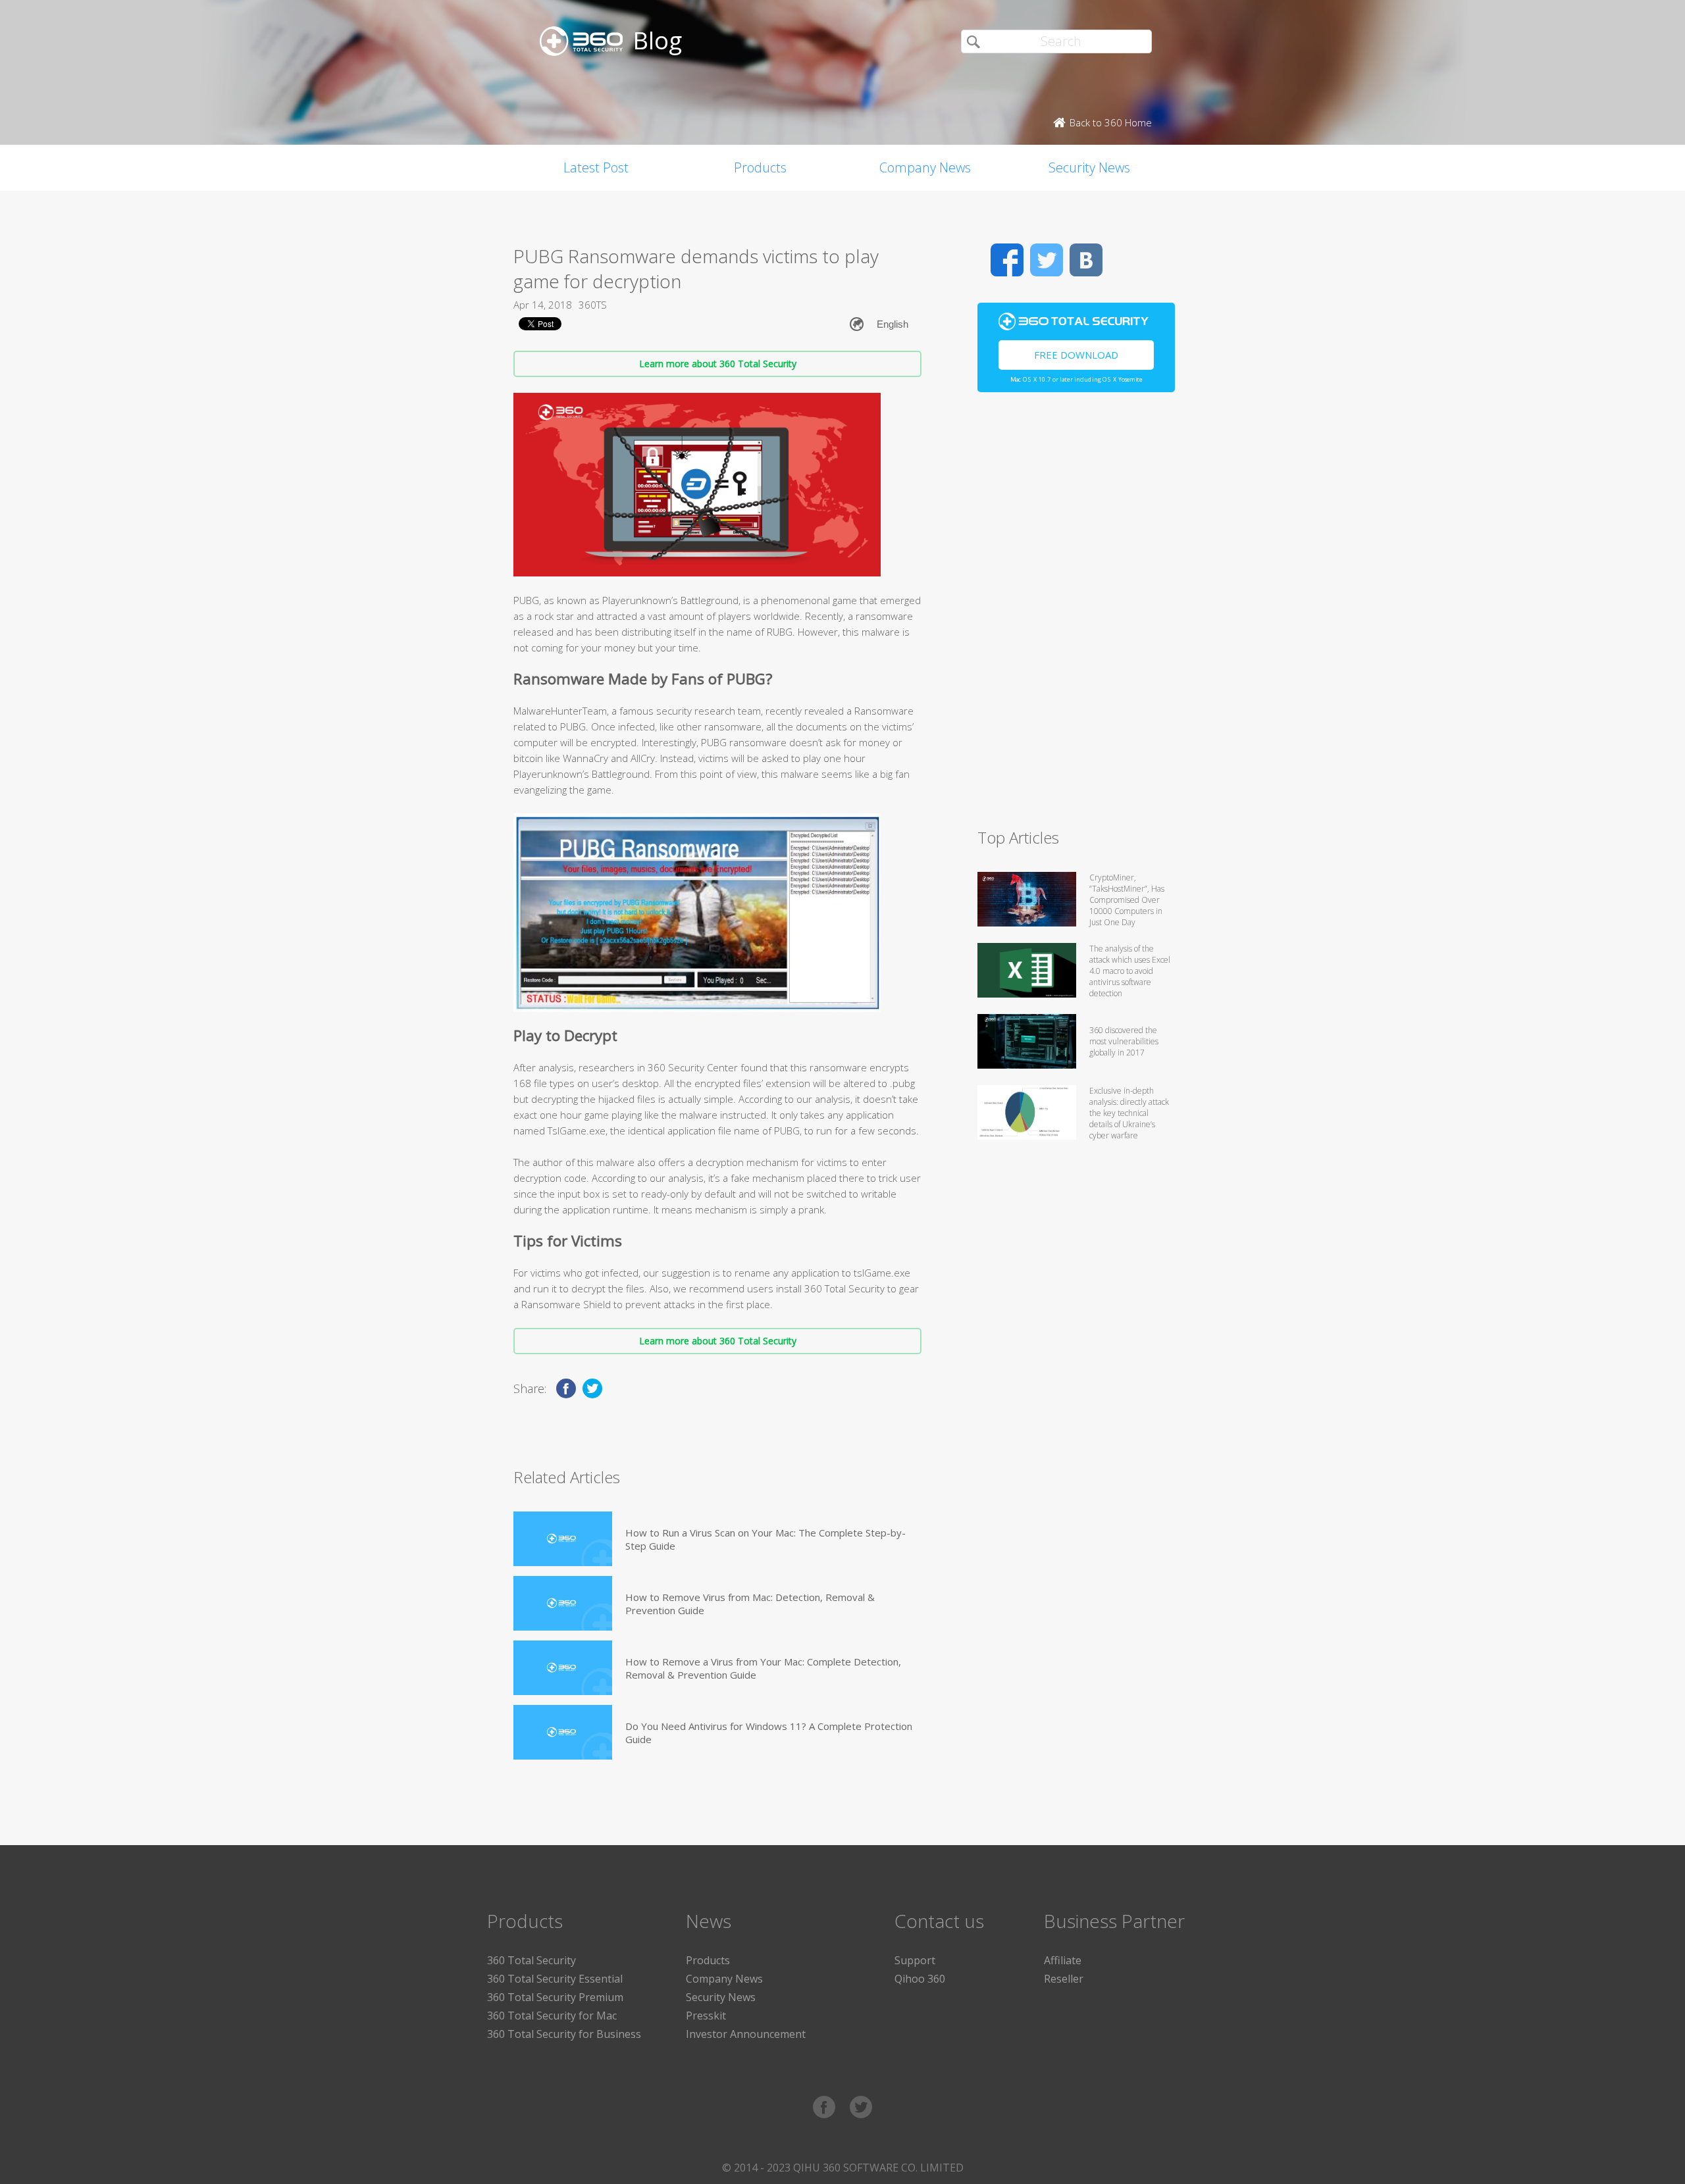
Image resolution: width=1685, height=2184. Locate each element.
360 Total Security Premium (555, 1997)
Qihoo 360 (920, 1979)
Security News (1089, 167)
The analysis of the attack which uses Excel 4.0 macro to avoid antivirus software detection (1130, 971)
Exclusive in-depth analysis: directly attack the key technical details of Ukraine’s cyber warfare (1129, 1113)
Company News (925, 167)
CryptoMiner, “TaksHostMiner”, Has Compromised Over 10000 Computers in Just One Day (1127, 900)
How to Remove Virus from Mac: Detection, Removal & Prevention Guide (750, 1604)
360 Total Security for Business (564, 2034)
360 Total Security (531, 1960)
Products (760, 167)
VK (1086, 260)
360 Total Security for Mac (552, 2016)
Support (915, 1960)
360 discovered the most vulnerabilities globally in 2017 (1124, 1041)
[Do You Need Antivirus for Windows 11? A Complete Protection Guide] (563, 1732)
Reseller (1064, 1979)
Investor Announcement (746, 2034)
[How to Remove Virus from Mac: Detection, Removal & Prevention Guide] (563, 1603)
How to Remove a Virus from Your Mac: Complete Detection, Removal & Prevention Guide (763, 1668)
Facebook (1007, 260)
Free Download (1076, 355)
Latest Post (596, 167)
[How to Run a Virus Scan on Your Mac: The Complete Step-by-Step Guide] (563, 1539)
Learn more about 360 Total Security (718, 364)
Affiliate (1063, 1960)
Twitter (1047, 260)
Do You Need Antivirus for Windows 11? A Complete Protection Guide (769, 1733)
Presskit (706, 2016)
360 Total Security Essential (555, 1979)
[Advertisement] (1076, 616)
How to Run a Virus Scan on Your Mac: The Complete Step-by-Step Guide (765, 1539)
